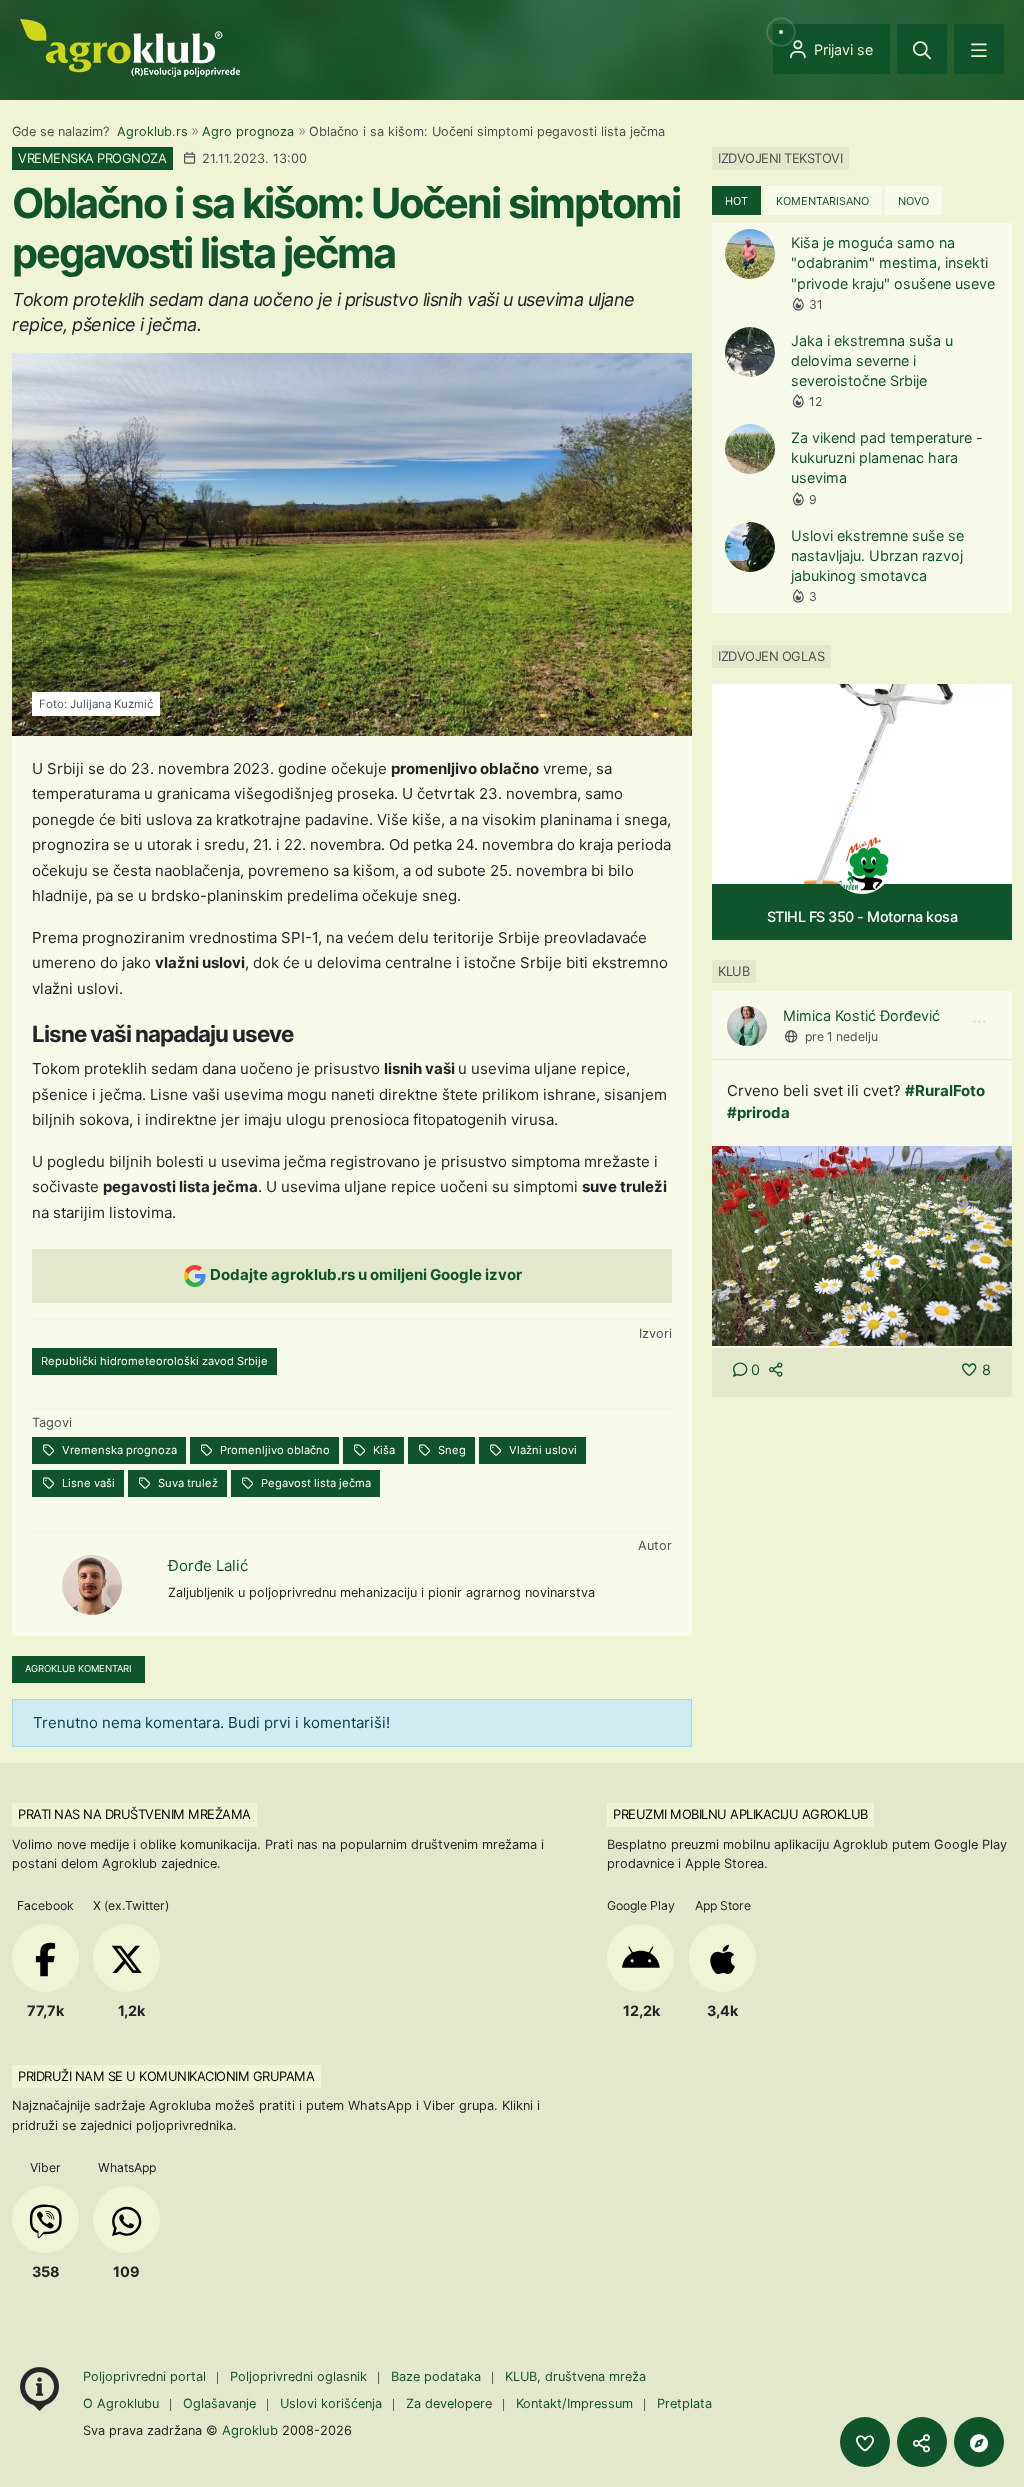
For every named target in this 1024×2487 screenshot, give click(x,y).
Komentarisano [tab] (822, 201)
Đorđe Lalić (208, 1565)
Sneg (450, 1450)
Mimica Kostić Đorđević (861, 1015)
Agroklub (250, 2430)
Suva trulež (186, 1483)
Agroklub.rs (152, 131)
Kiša (382, 1450)
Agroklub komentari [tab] (78, 1668)
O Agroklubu (121, 2403)
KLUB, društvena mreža (575, 2376)
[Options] (979, 1022)
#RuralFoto (945, 1090)
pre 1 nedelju (841, 1036)
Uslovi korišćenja (331, 2403)
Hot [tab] (736, 201)
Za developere (449, 2403)
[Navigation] (979, 49)
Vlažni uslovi (541, 1450)
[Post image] (862, 1244)
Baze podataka (438, 2376)
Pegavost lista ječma (314, 1483)
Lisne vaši (87, 1483)
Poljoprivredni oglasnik (300, 2376)
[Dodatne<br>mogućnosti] (979, 2442)
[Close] (922, 49)
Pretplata (684, 2403)
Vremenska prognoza (118, 1450)
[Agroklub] (130, 46)
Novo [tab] (913, 201)
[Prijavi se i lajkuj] (865, 2442)
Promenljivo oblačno (273, 1450)
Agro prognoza (248, 131)
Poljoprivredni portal (146, 2376)
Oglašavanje (219, 2403)
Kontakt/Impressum (574, 2403)
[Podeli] (922, 2442)
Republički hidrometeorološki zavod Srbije (154, 1361)
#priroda (758, 1112)
